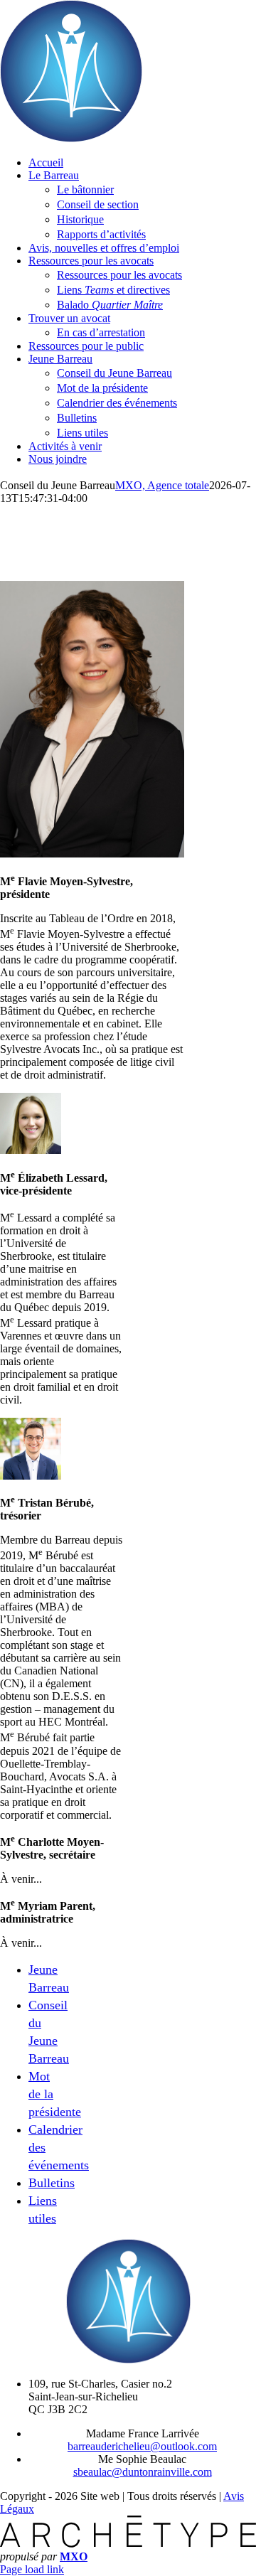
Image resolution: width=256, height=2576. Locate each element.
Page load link (32, 2569)
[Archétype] (128, 2544)
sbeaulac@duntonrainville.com (143, 2472)
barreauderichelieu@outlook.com (142, 2446)
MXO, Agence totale (162, 485)
